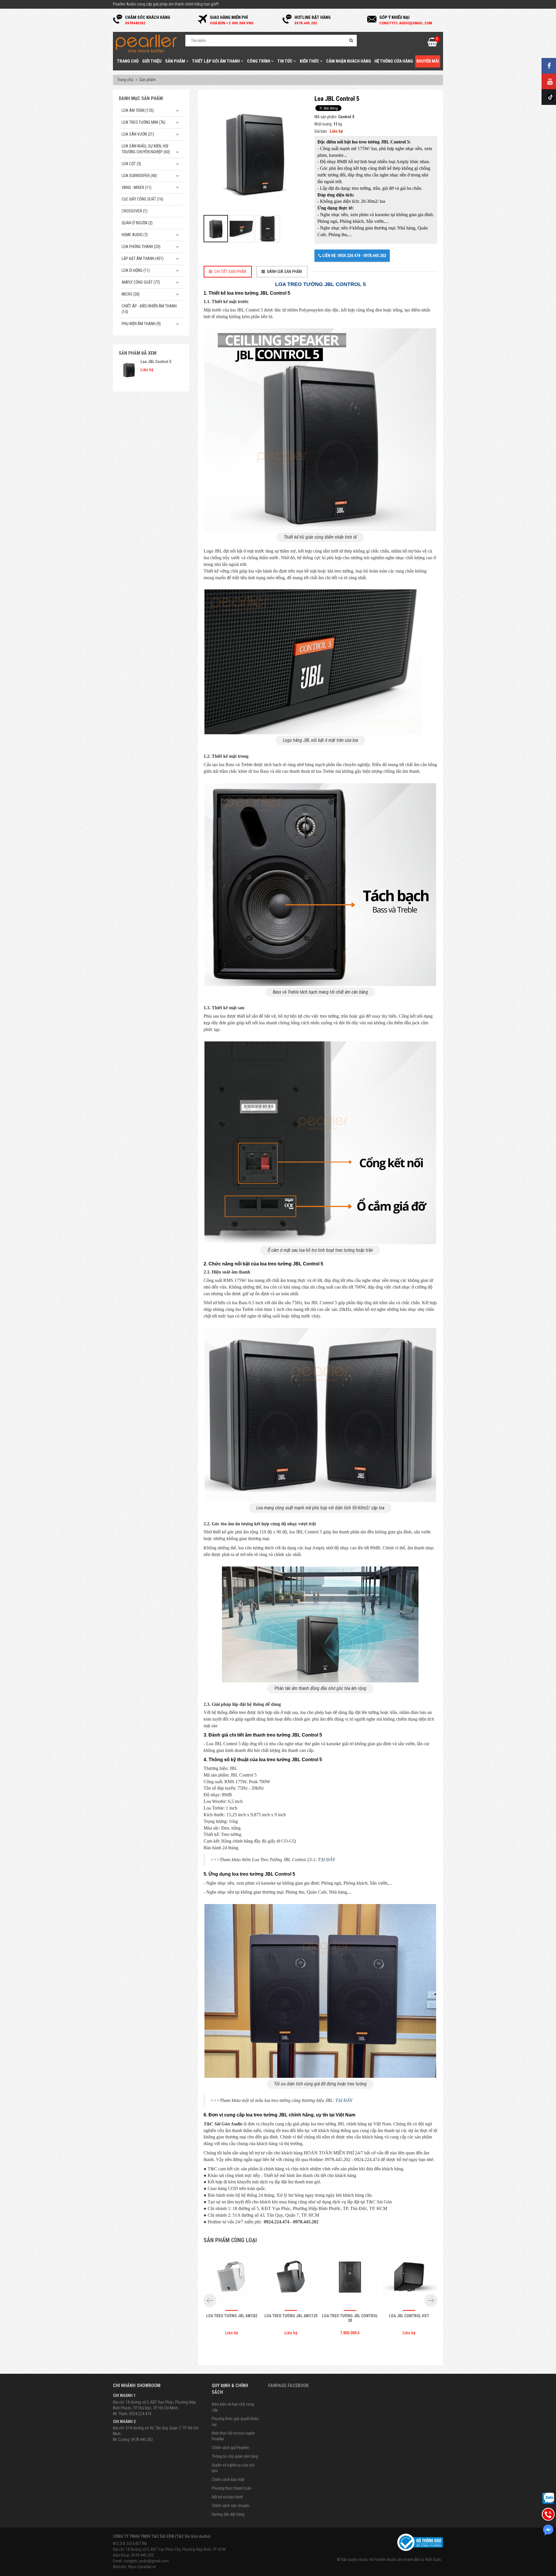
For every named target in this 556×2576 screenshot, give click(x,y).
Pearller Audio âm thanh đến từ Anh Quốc (408, 2559)
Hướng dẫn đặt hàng (228, 2514)
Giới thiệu (152, 61)
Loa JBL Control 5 (156, 362)
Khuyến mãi (428, 61)
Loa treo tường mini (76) (143, 122)
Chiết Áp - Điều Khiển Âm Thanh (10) (149, 309)
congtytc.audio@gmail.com (146, 2561)
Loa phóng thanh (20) (141, 247)
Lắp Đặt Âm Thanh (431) (143, 258)
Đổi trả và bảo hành (227, 2497)
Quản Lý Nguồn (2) (137, 223)
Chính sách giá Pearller (230, 2448)
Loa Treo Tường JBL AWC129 (291, 2316)
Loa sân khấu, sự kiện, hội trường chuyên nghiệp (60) (146, 149)
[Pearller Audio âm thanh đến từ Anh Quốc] (146, 43)
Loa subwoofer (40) (139, 176)
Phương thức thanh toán (232, 2488)
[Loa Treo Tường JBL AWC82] (232, 2278)
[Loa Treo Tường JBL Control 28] (350, 2278)
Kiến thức (310, 61)
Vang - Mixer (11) (137, 187)
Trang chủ (128, 61)
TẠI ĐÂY (327, 1860)
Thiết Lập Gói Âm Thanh (216, 61)
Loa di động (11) (136, 270)
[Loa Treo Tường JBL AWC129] (291, 2278)
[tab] (228, 272)
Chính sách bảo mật (228, 2480)
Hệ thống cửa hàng (394, 61)
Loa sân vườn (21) (138, 134)
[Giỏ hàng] (432, 44)
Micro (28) (131, 294)
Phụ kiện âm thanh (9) (141, 324)
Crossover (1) (135, 211)
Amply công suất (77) (141, 282)
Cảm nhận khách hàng (349, 61)
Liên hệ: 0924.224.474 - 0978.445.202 (354, 256)
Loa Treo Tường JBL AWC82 (232, 2316)
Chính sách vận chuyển (231, 2506)
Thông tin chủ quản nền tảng (235, 2456)
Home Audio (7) (135, 235)
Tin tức (285, 61)
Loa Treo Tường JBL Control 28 (350, 2318)
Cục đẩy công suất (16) (142, 199)
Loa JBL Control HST (409, 2316)
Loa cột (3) (131, 164)
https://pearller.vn (142, 2567)
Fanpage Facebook (288, 2385)
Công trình (259, 61)
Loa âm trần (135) (138, 110)
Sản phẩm (175, 61)
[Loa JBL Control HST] (409, 2278)
